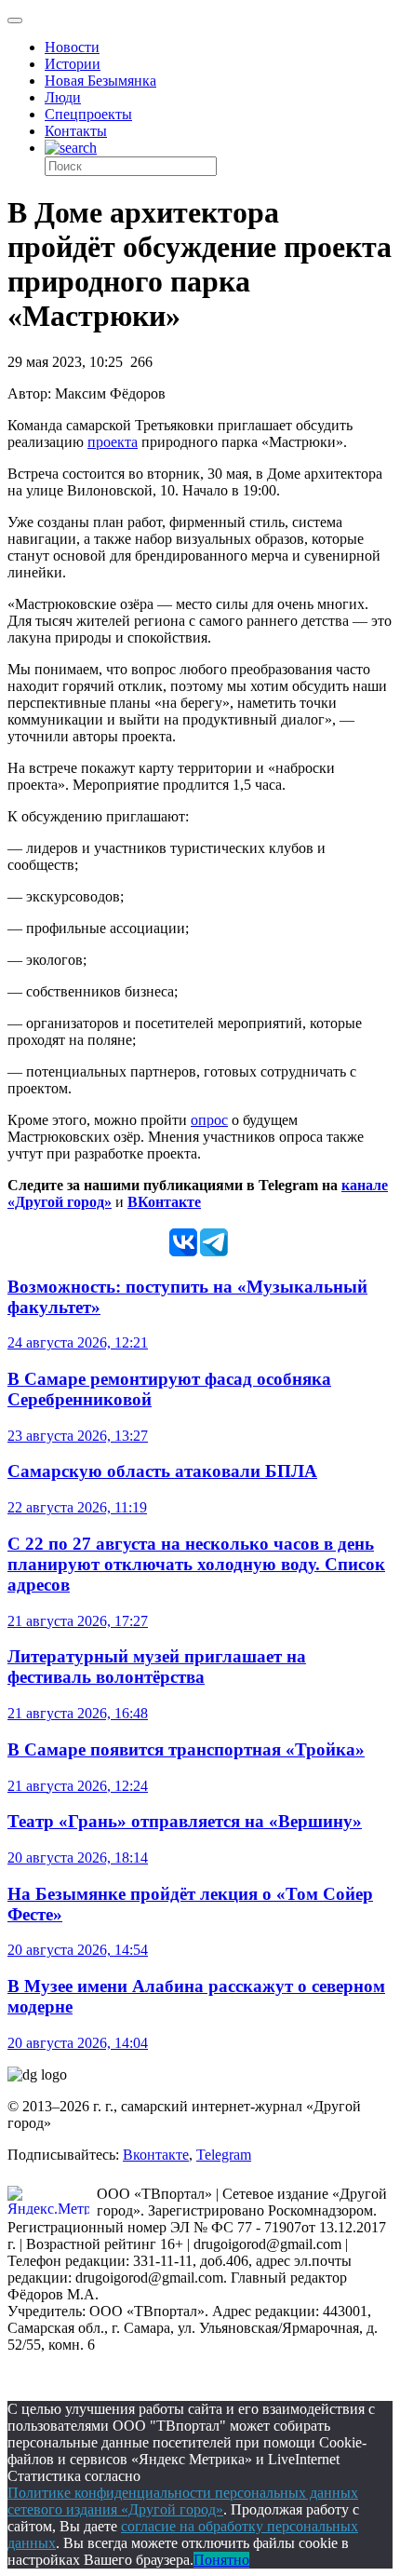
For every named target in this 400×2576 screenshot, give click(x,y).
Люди (63, 97)
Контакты (76, 131)
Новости (72, 47)
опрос (209, 1120)
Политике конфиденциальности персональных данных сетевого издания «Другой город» (183, 2501)
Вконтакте (156, 2155)
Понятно (221, 2560)
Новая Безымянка (100, 81)
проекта (113, 442)
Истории (73, 64)
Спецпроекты (88, 114)
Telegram (224, 2155)
